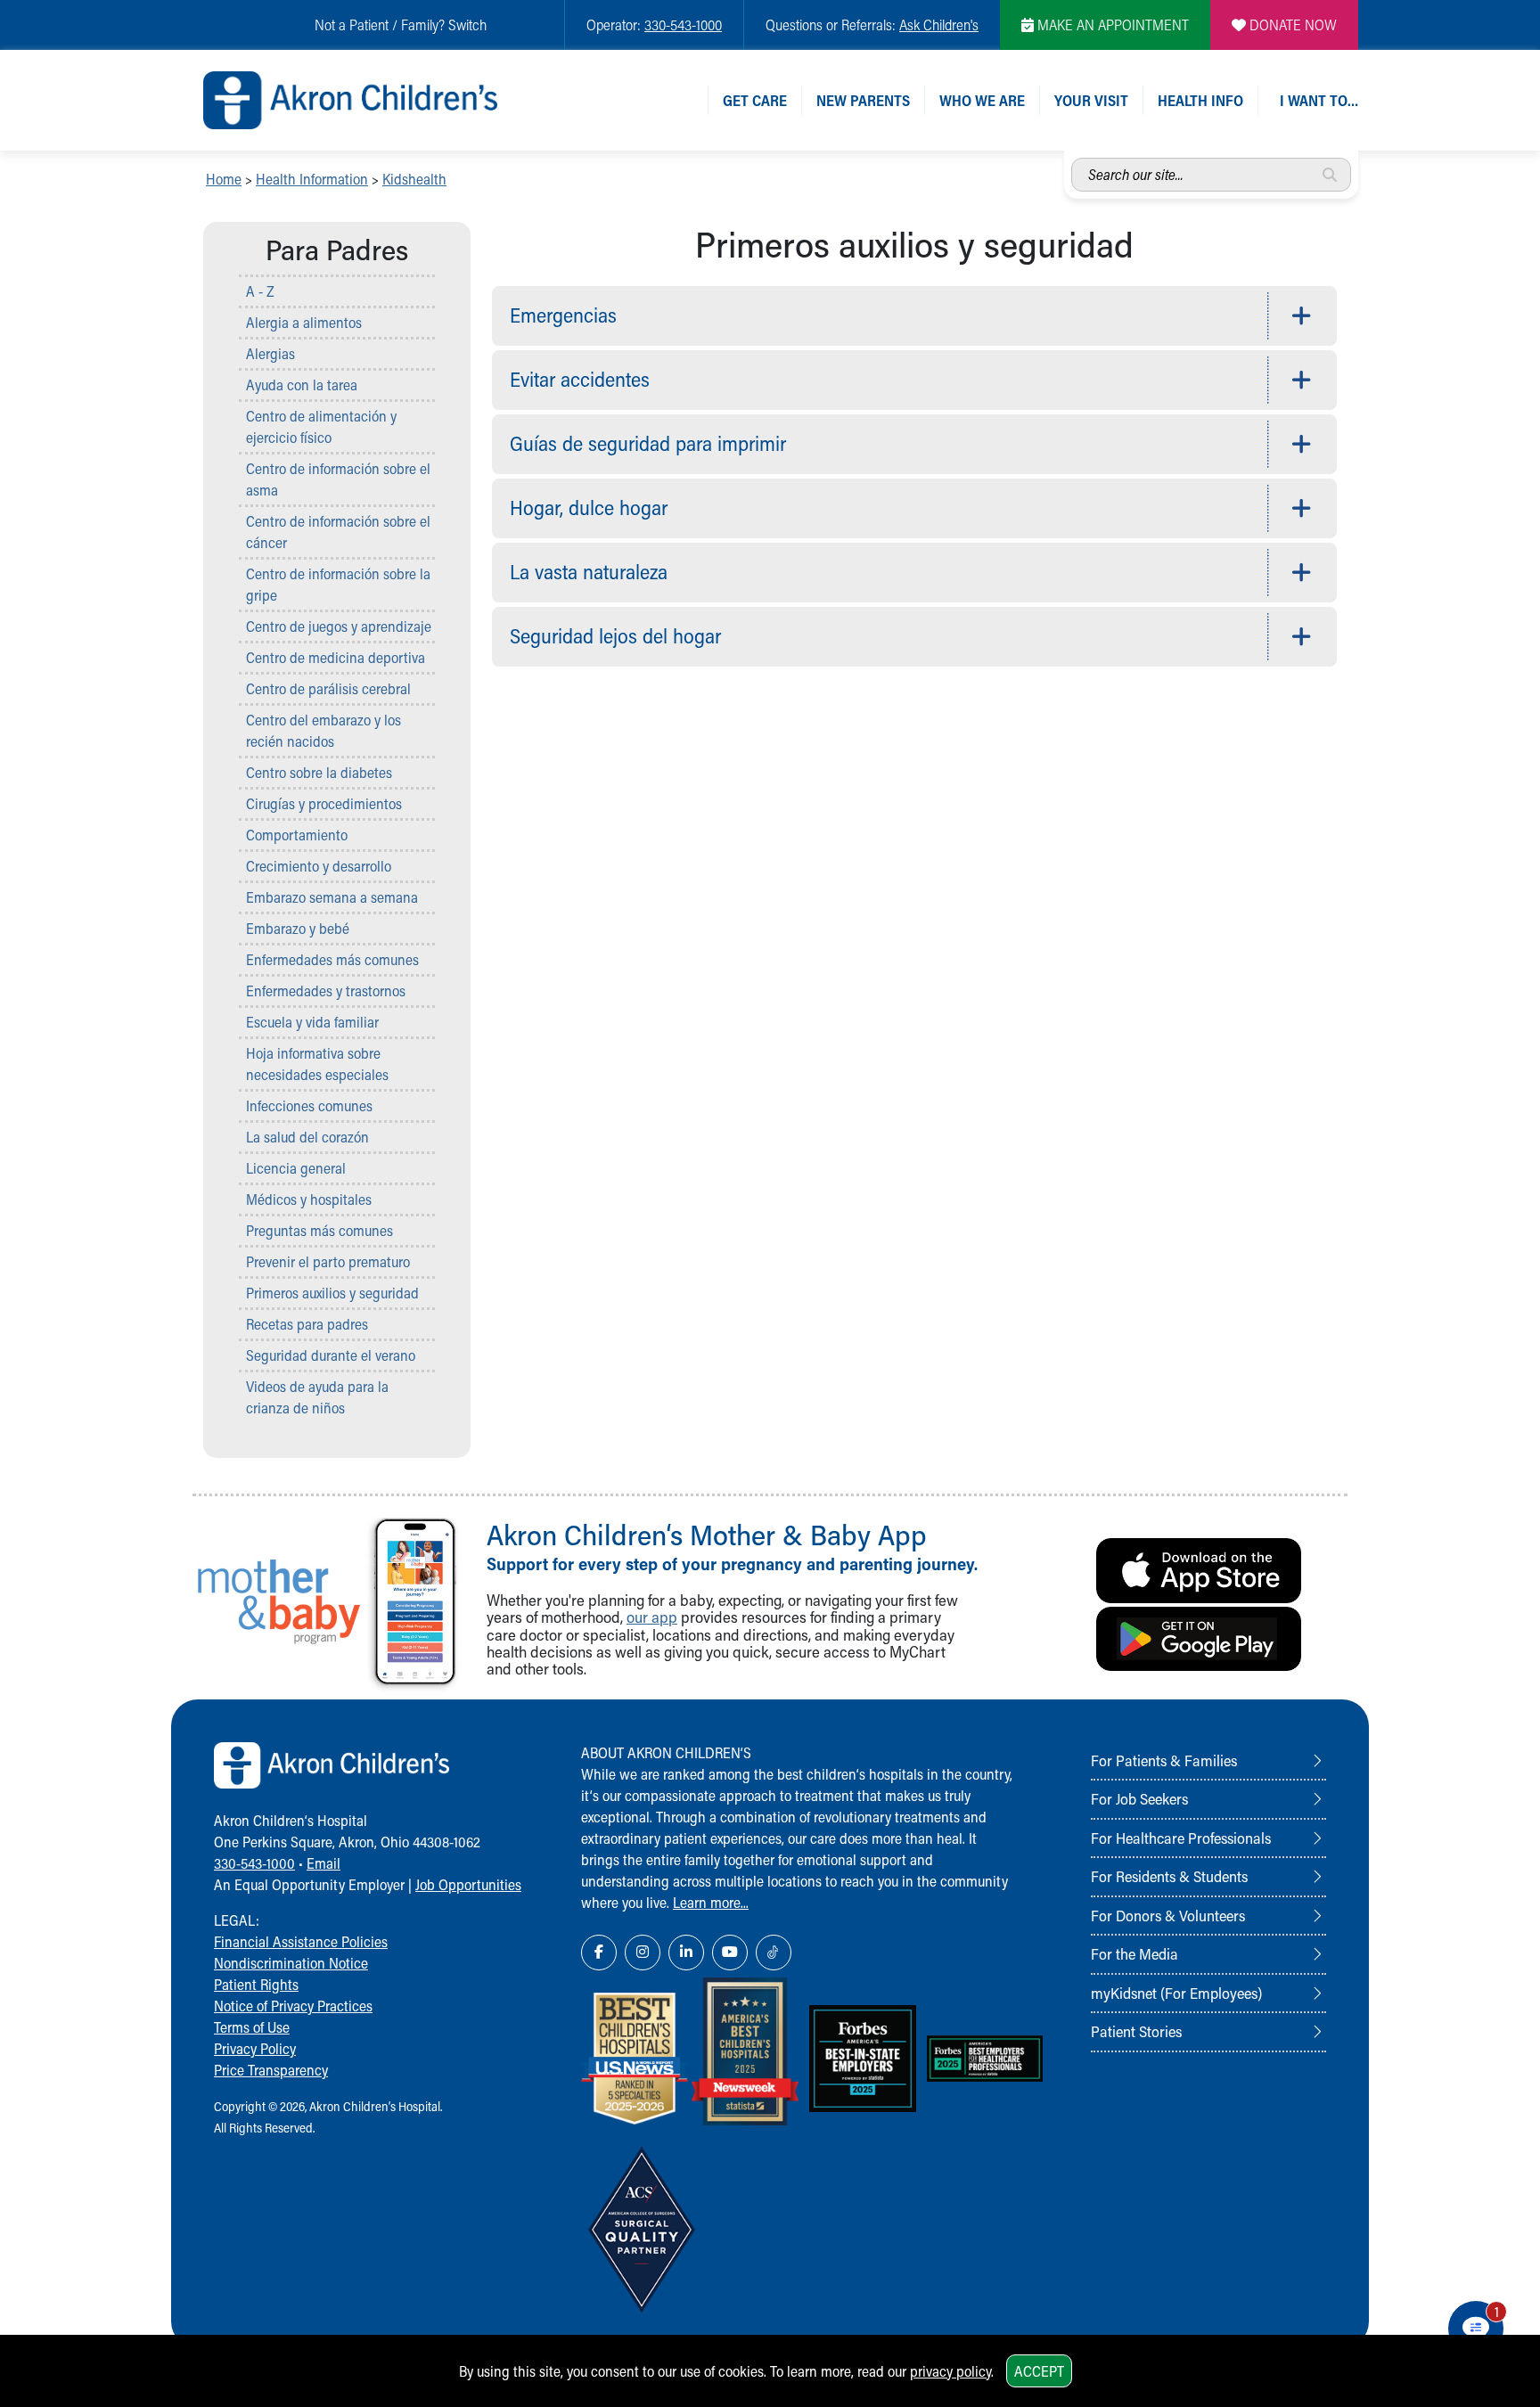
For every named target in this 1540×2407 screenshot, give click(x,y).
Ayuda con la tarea (302, 385)
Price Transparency (271, 2070)
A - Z (260, 291)
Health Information (312, 179)
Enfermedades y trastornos (326, 991)
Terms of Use (252, 2027)
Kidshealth (414, 179)
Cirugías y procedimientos (324, 803)
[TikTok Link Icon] (774, 1953)
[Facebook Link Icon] (599, 1953)
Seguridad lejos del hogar (615, 636)
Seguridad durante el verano (331, 1355)
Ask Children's (939, 25)
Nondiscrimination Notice (291, 1963)
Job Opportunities (468, 1884)
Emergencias (563, 315)
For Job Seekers (1139, 1798)
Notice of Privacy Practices (293, 2006)
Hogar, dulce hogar (589, 508)
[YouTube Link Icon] (730, 1953)
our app (652, 1617)
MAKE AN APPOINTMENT (1111, 25)
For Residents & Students (1169, 1876)
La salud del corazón (307, 1137)
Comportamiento (297, 835)
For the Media (1135, 1953)
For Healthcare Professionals (1181, 1838)
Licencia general (296, 1168)
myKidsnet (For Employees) (1176, 1993)
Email (324, 1863)
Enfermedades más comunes (332, 959)
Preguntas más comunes (319, 1230)
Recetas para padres (307, 1324)
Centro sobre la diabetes (319, 772)
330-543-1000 (683, 25)
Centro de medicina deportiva (336, 657)
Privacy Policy (255, 2048)
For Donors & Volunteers (1168, 1915)
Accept (1039, 2371)
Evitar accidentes (580, 379)
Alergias (270, 353)
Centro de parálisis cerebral (328, 688)
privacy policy (950, 2371)
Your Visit (1091, 100)
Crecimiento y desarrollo (319, 866)
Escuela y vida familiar (312, 1022)
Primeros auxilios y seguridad (332, 1293)
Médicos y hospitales (309, 1199)
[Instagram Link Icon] (643, 1953)
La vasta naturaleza (589, 572)
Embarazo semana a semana (332, 897)
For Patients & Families (1164, 1760)
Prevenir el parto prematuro (328, 1261)
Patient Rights (256, 1984)
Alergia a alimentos (304, 322)
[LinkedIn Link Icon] (686, 1953)
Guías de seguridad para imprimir (648, 443)
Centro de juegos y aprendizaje (339, 626)
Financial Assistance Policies (301, 1941)
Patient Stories (1136, 2031)
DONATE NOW (1291, 25)
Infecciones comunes (309, 1105)
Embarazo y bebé (298, 928)
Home (224, 179)
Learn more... (711, 1902)
